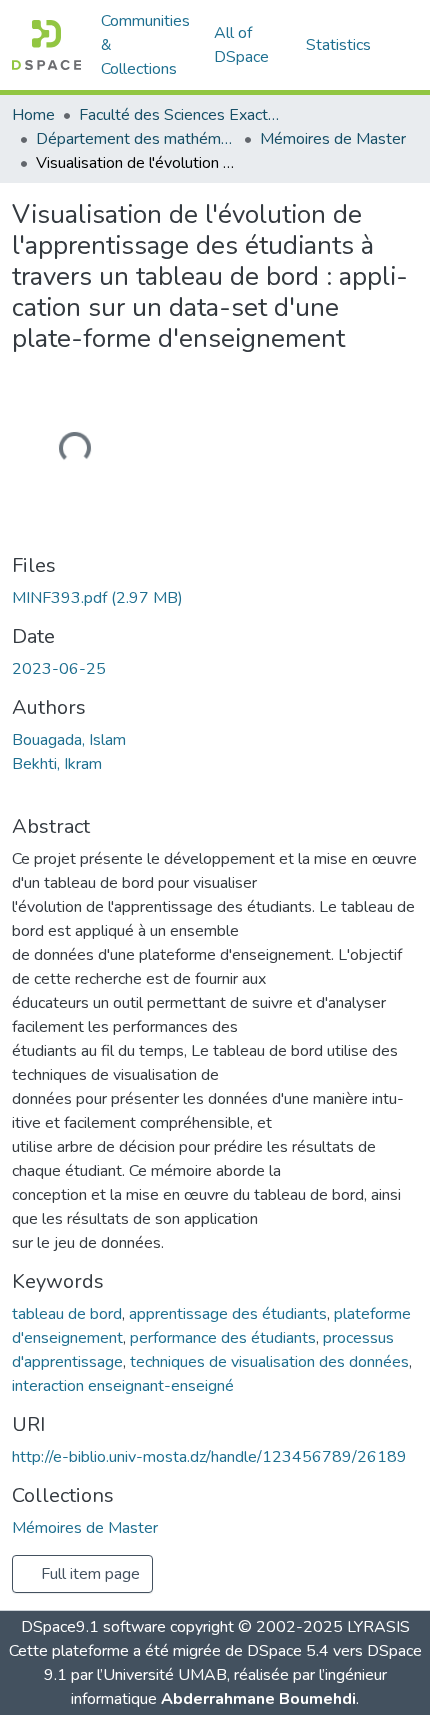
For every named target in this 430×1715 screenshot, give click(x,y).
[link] (215, 598)
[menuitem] (248, 45)
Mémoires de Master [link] (333, 139)
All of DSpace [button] (241, 45)
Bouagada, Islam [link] (69, 740)
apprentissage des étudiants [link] (228, 1314)
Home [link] (33, 115)
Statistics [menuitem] (338, 45)
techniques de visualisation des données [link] (269, 1362)
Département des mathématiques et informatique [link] (136, 139)
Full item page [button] (88, 1574)
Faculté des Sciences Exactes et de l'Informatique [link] (179, 115)
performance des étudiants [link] (223, 1338)
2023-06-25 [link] (59, 669)
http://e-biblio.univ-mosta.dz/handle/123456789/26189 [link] (209, 1457)
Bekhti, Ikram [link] (57, 764)
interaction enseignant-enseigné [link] (123, 1386)
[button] (46, 45)
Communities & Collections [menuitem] (145, 45)
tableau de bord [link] (67, 1314)
